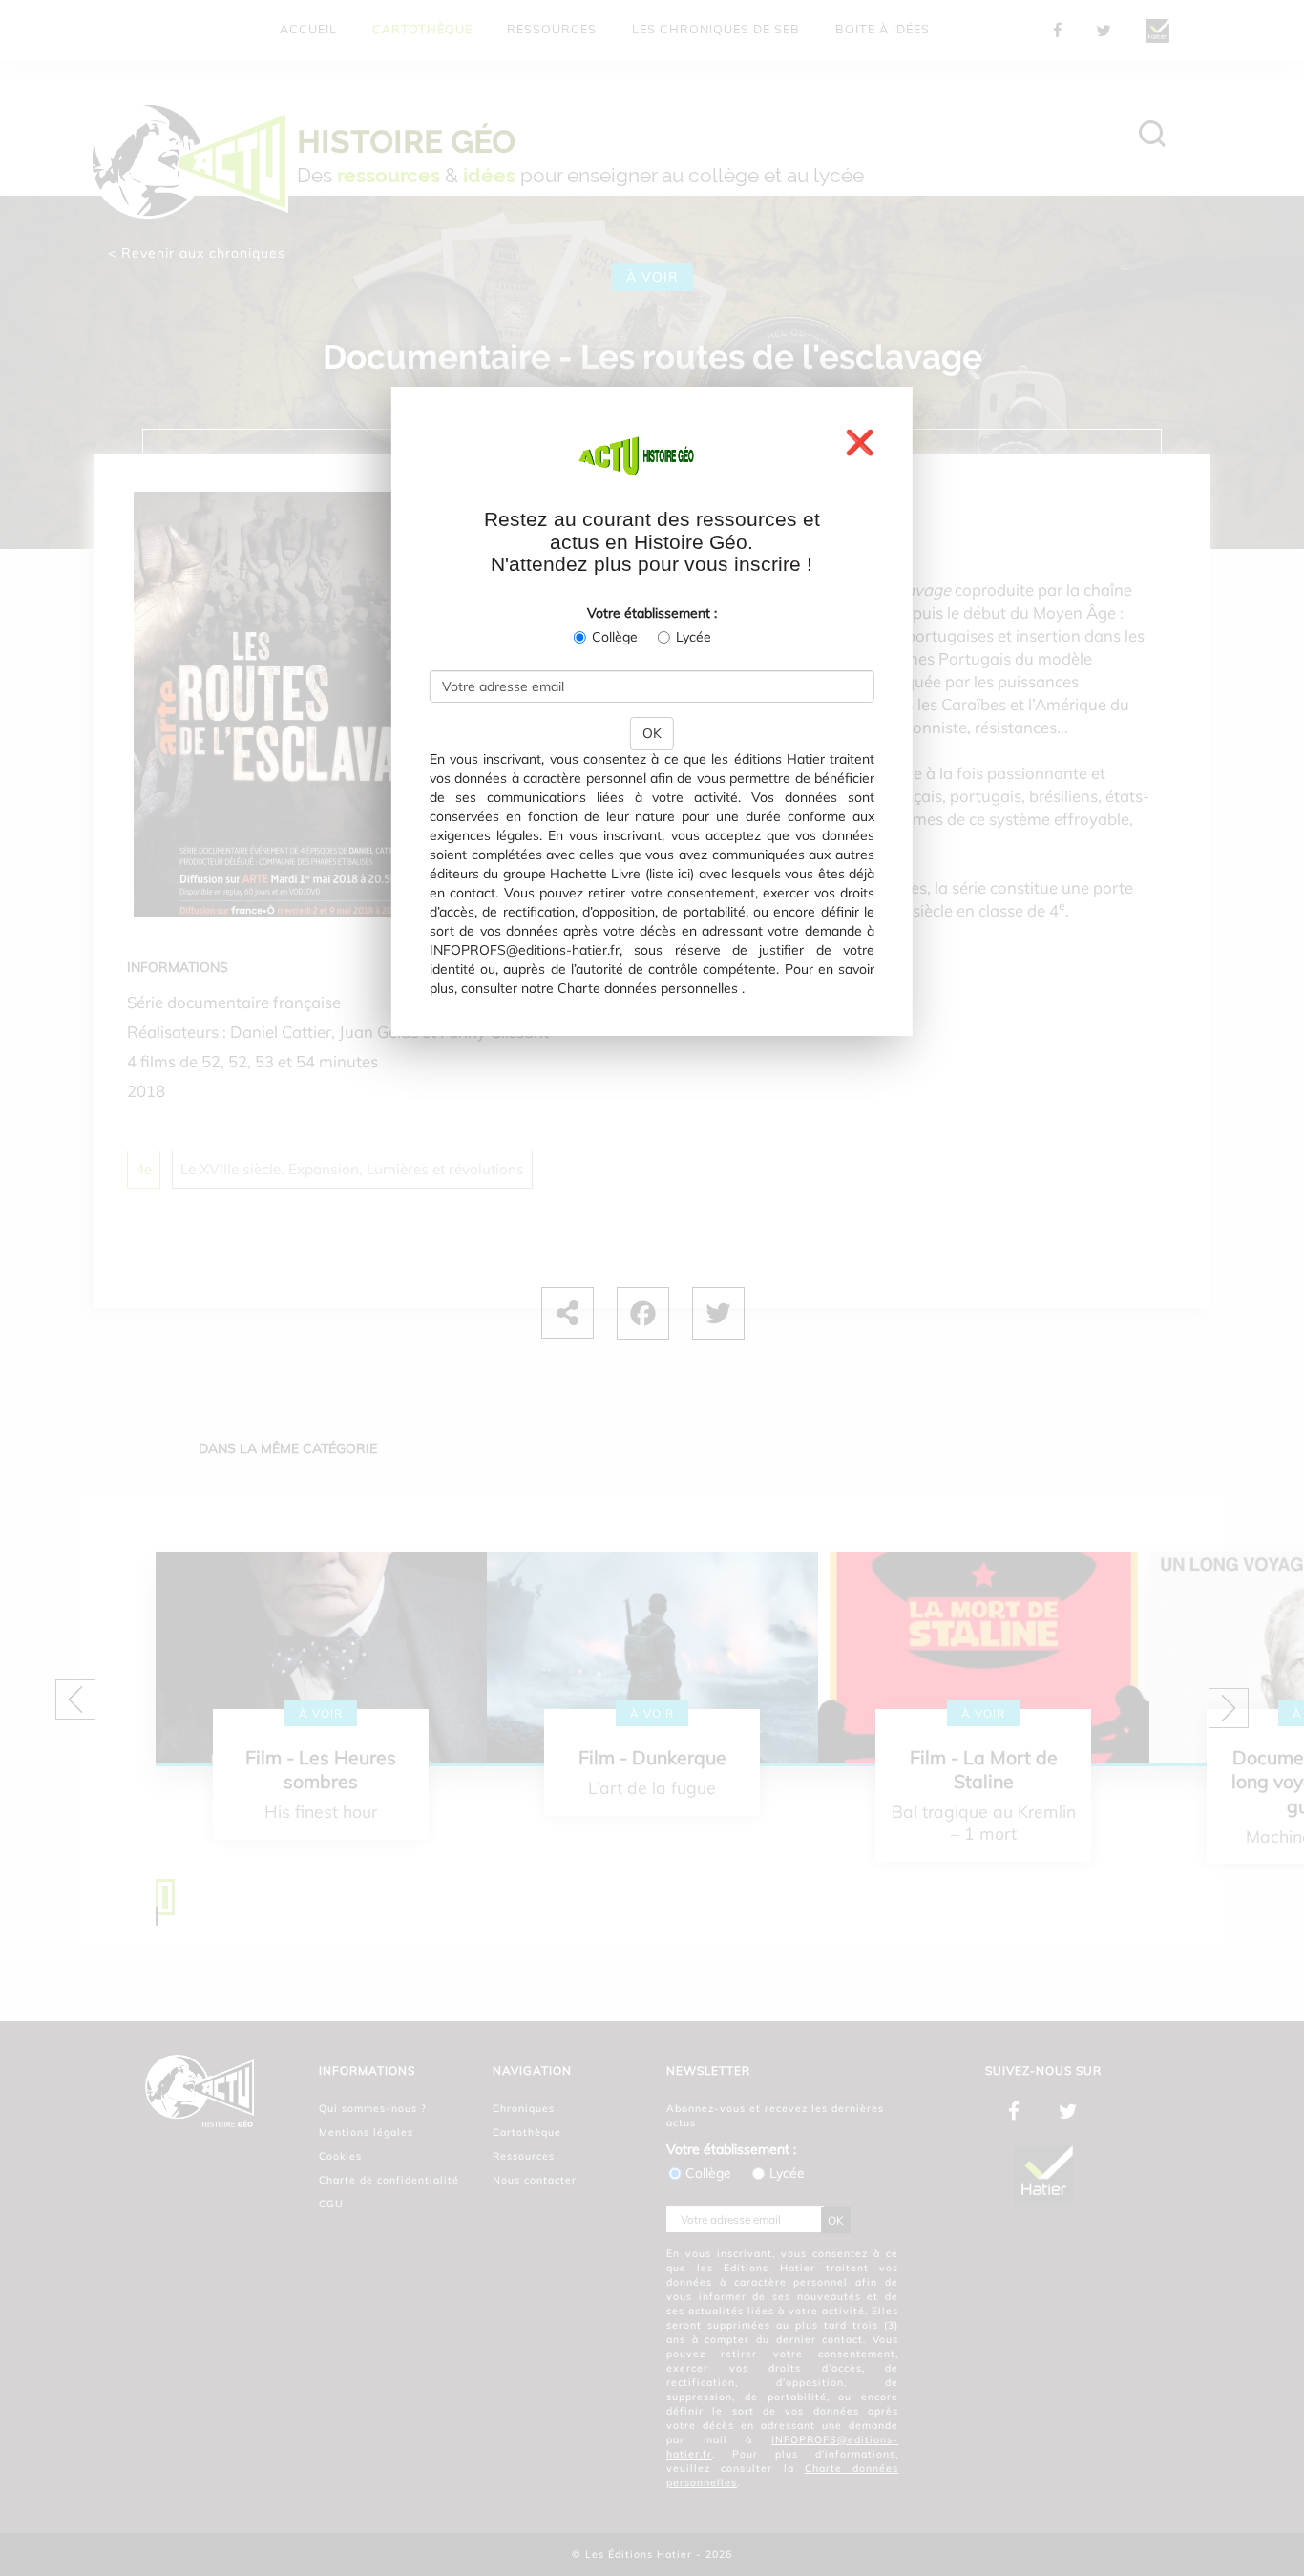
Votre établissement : (652, 613)
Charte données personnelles (648, 988)
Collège (615, 637)
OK (652, 733)
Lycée (694, 637)
